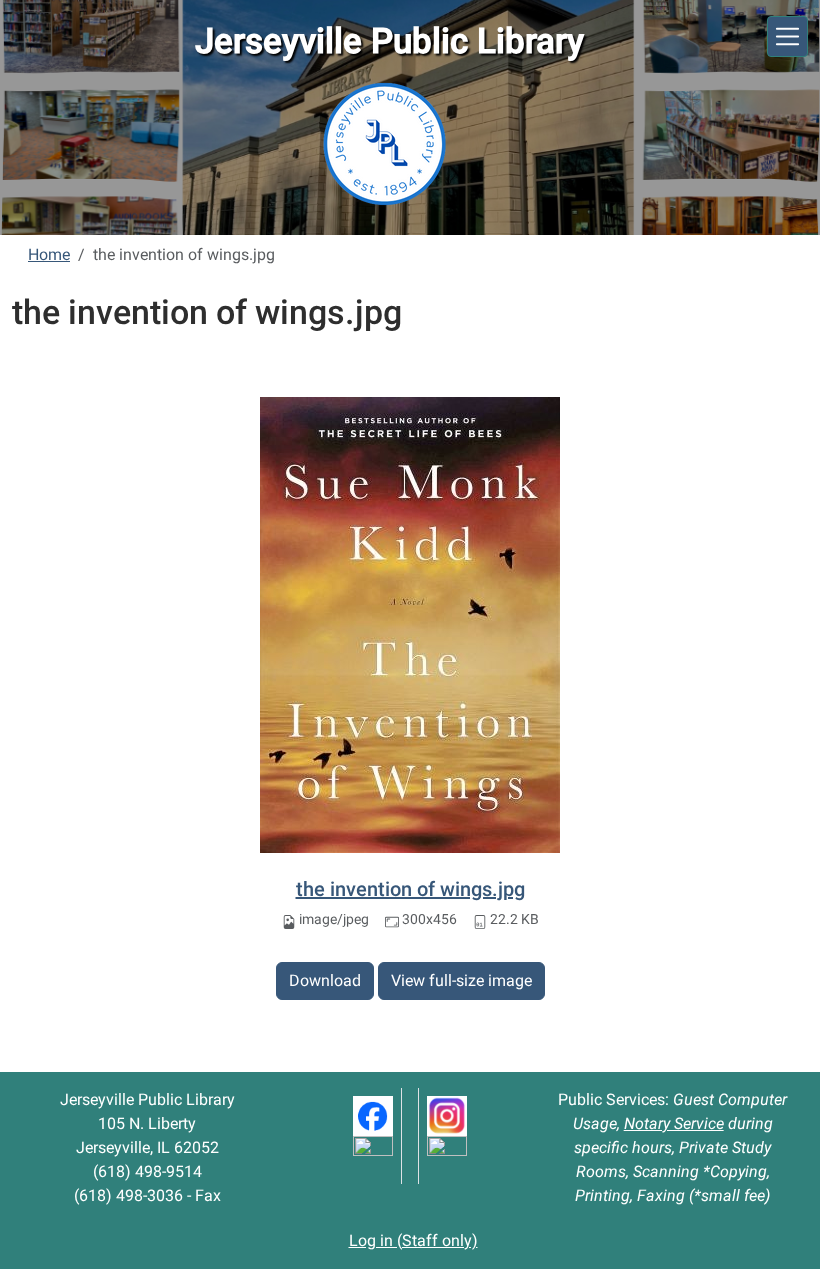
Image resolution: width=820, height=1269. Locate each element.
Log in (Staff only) (413, 1240)
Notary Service (674, 1123)
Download (325, 980)
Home (49, 254)
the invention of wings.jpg (410, 889)
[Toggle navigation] (787, 36)
